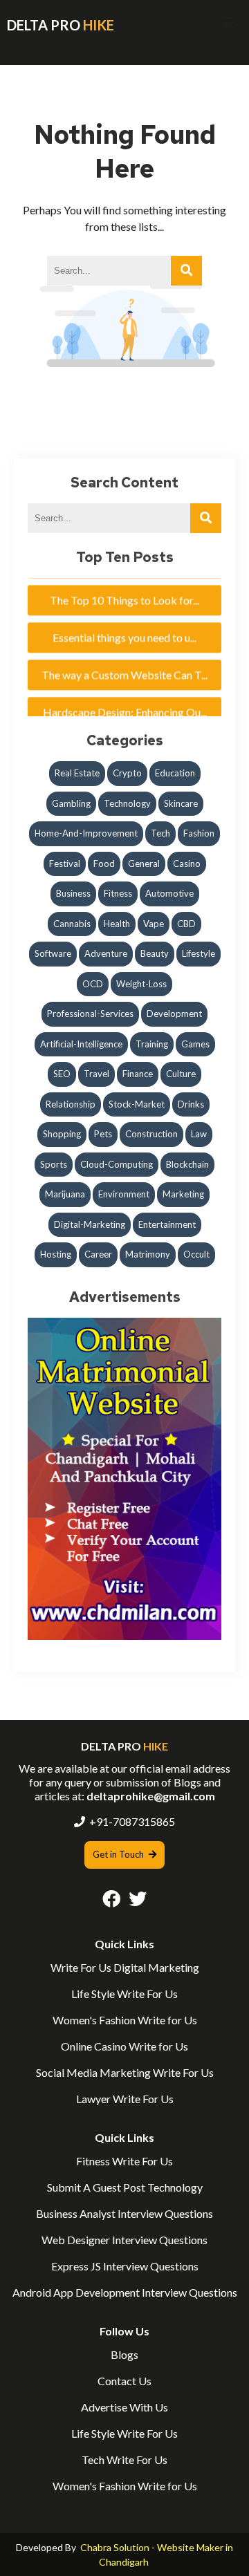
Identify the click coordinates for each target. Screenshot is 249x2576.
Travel (96, 1074)
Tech (160, 833)
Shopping (62, 1134)
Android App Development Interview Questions (125, 2292)
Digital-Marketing (90, 1224)
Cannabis (72, 924)
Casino (187, 864)
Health (117, 924)
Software (53, 953)
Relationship (71, 1104)
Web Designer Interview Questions (124, 2240)
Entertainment (167, 1224)
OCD (93, 984)
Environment (124, 1194)
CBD (186, 924)
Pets (103, 1134)
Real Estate (77, 773)
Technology (127, 803)
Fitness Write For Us (124, 2161)
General (144, 864)
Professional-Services (90, 1014)
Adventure (106, 953)
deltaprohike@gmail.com (151, 1796)
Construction (151, 1134)
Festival (65, 864)
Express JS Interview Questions (125, 2266)
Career (98, 1254)
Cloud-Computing (117, 1164)
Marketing (183, 1194)
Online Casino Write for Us (124, 2046)
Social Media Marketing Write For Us (125, 2072)
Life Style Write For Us (124, 1994)
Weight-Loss (141, 984)
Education (175, 773)
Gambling (71, 803)
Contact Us (124, 2381)
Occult (196, 1254)
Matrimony (148, 1254)
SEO (62, 1074)
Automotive (169, 893)
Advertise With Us (124, 2407)
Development (174, 1014)
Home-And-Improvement (86, 833)
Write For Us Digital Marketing (125, 1967)
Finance (138, 1074)
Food (104, 864)
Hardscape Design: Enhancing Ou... (125, 703)
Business (73, 893)
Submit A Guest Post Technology (125, 2187)
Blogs (124, 2354)
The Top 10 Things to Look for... (124, 591)
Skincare (181, 803)
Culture (181, 1074)
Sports (54, 1164)
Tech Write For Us (124, 2460)
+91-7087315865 (132, 1821)
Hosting (56, 1254)
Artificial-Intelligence (81, 1044)
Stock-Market (137, 1104)
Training (152, 1044)
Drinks (191, 1104)
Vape (154, 924)
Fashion (199, 833)
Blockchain (187, 1164)
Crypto (127, 773)
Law (199, 1134)
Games (195, 1044)
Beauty (155, 953)
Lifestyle (199, 953)
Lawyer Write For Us (125, 2099)
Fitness (118, 893)
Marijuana (65, 1194)
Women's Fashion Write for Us (125, 2020)
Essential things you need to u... (124, 629)
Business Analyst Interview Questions (124, 2213)
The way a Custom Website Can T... (124, 666)
